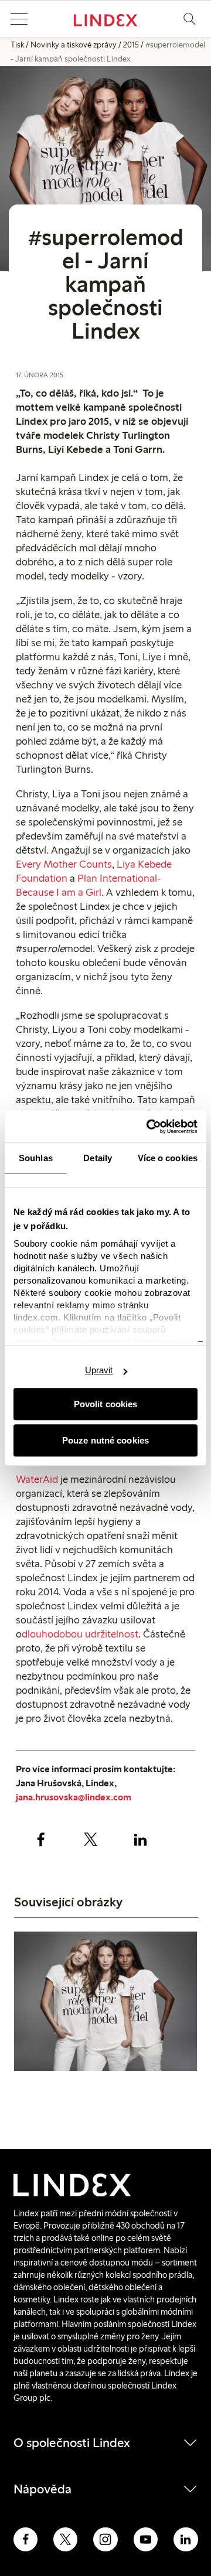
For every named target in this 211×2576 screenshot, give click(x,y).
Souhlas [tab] (36, 1158)
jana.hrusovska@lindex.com (74, 1797)
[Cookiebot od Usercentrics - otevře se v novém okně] (149, 1127)
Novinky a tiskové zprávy (74, 45)
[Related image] (105, 2003)
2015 (131, 45)
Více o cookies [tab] (168, 1158)
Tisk (17, 45)
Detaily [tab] (98, 1158)
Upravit (99, 1370)
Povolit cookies (106, 1404)
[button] (19, 19)
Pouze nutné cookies (105, 1440)
